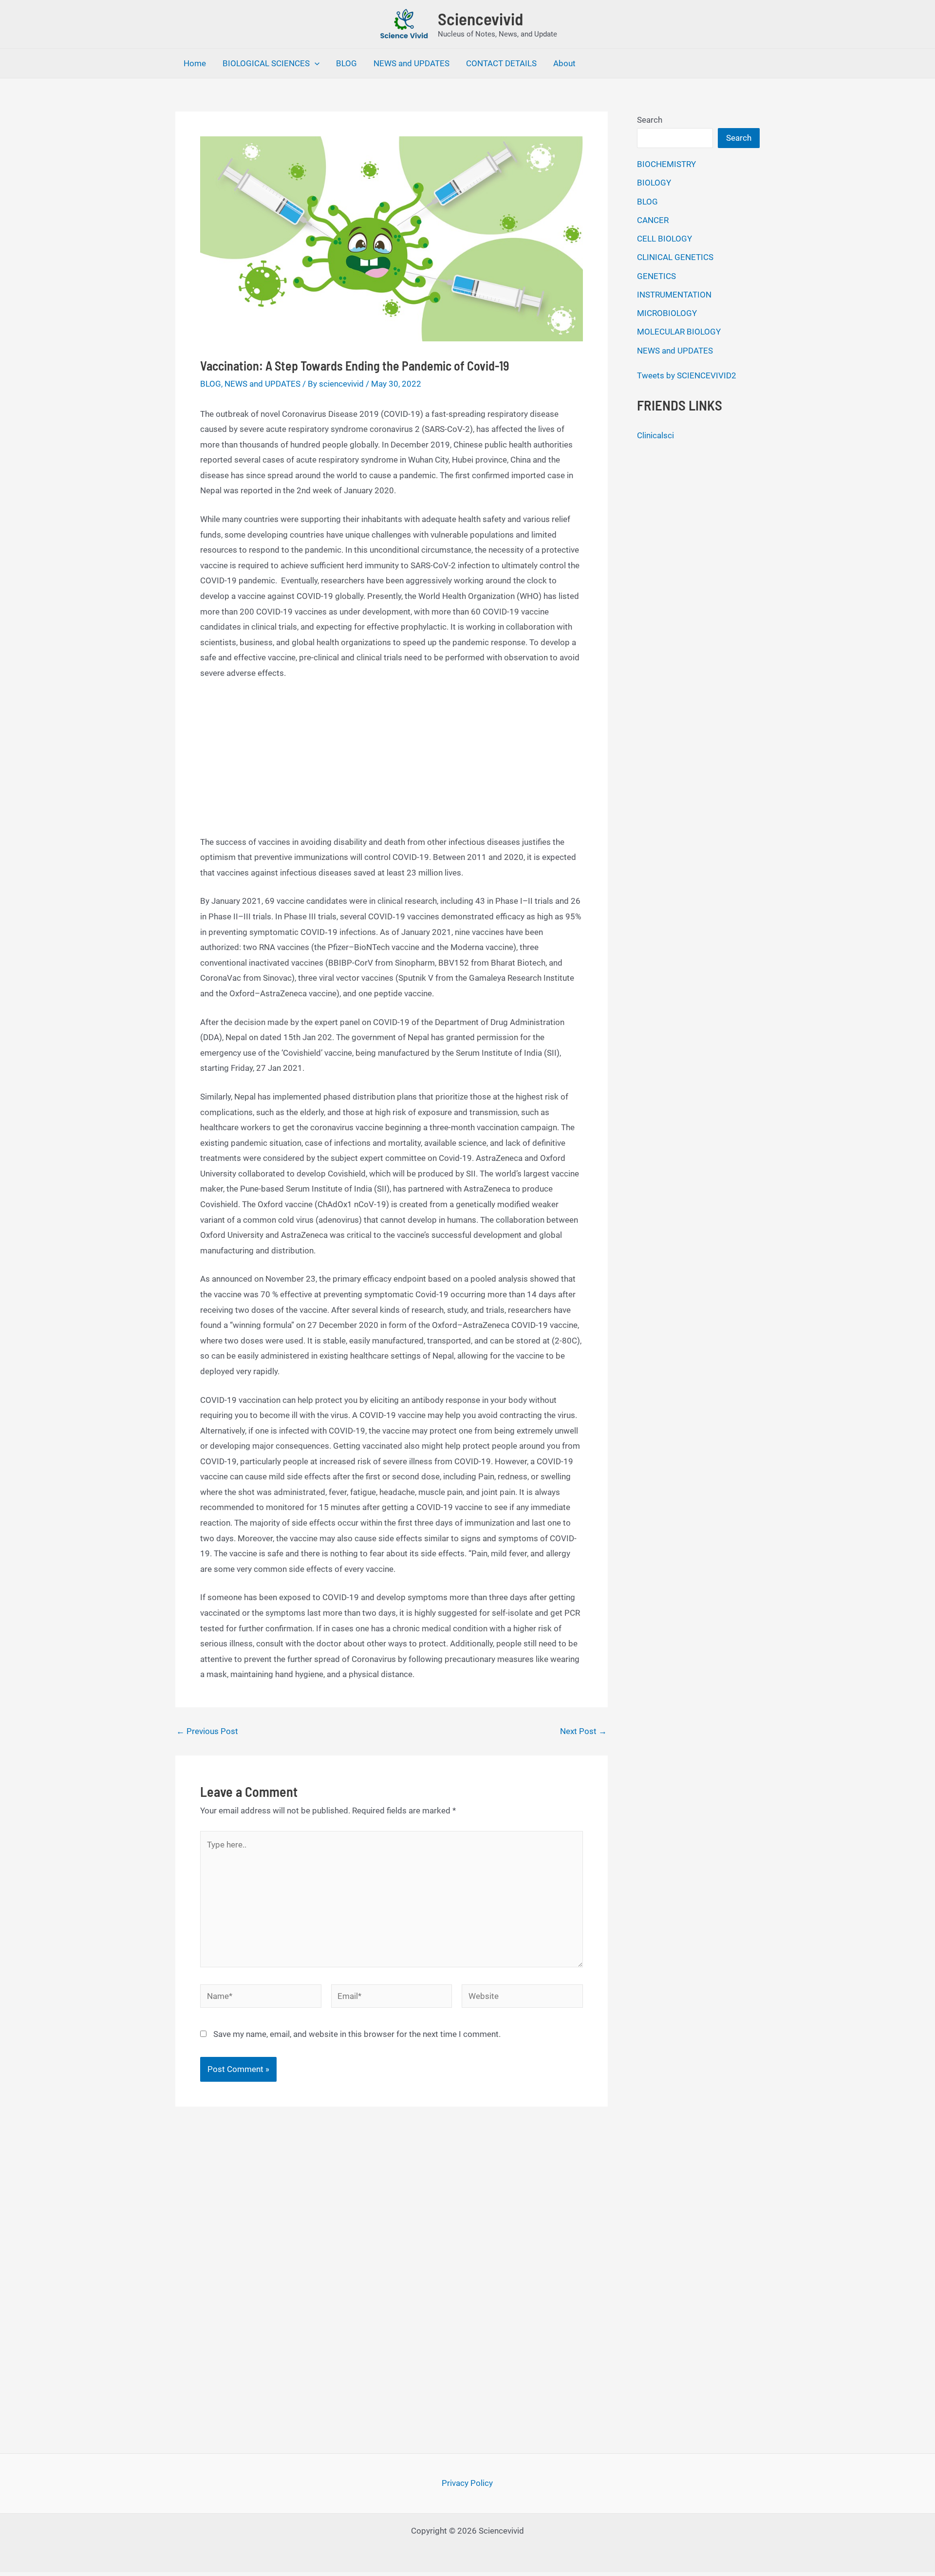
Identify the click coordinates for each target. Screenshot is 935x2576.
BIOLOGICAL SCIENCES (266, 63)
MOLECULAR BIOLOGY (679, 332)
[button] (315, 63)
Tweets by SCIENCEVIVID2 (687, 375)
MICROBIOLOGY (667, 313)
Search (650, 120)
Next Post (583, 1731)
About (564, 63)
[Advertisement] (392, 763)
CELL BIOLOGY (664, 239)
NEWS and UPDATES (411, 63)
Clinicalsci (655, 435)
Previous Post (207, 1731)
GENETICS (656, 276)
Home (195, 63)
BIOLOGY (654, 183)
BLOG (346, 63)
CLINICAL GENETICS (675, 257)
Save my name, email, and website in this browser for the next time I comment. (357, 2034)
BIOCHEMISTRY (666, 164)
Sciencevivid (480, 19)
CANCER (653, 220)
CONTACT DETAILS (501, 63)
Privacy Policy (467, 2483)
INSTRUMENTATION (674, 295)
